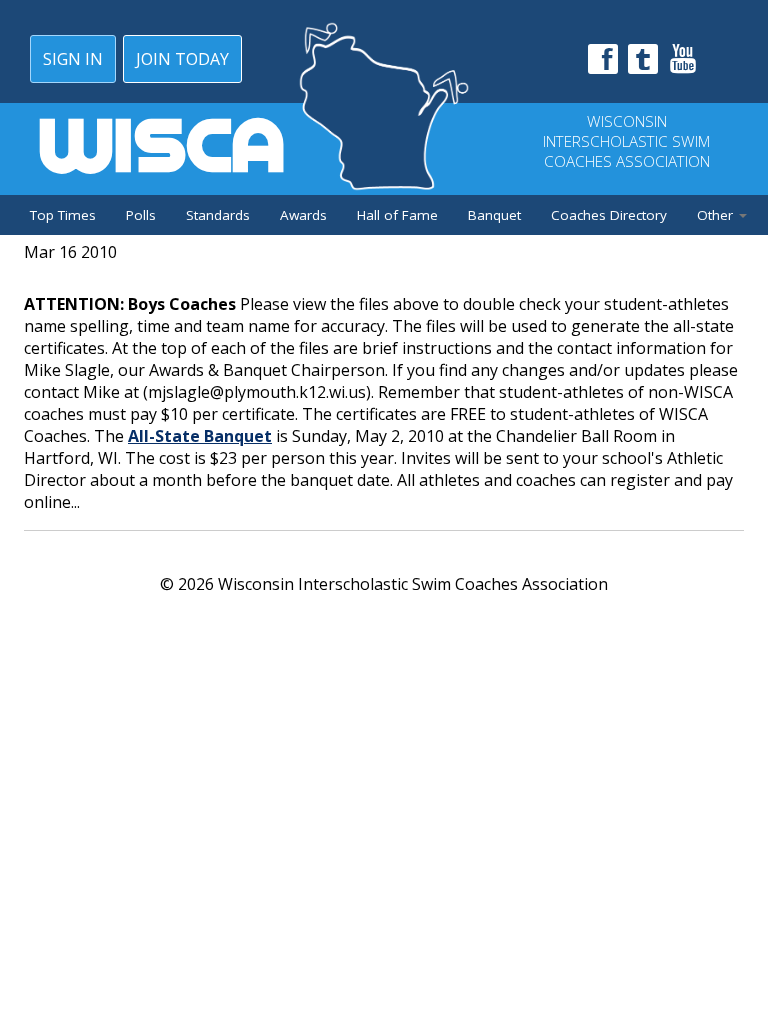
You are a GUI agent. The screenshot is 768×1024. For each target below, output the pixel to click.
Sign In (73, 59)
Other (717, 215)
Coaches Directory (609, 215)
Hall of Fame (397, 215)
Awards (303, 215)
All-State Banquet (200, 436)
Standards (218, 215)
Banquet (494, 215)
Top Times (63, 215)
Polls (141, 215)
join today (182, 59)
